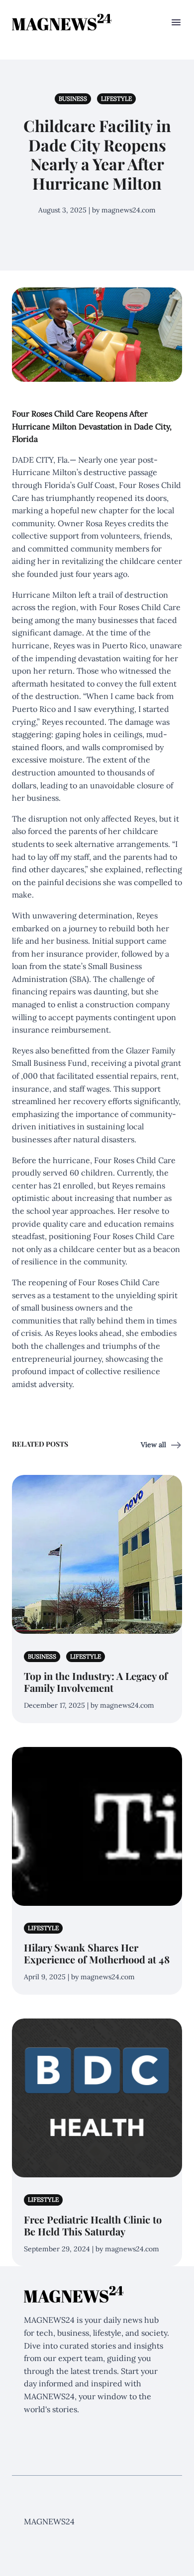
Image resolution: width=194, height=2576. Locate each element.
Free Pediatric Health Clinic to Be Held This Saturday (93, 2225)
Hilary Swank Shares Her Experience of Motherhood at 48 (97, 1953)
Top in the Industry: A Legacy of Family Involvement (96, 1682)
